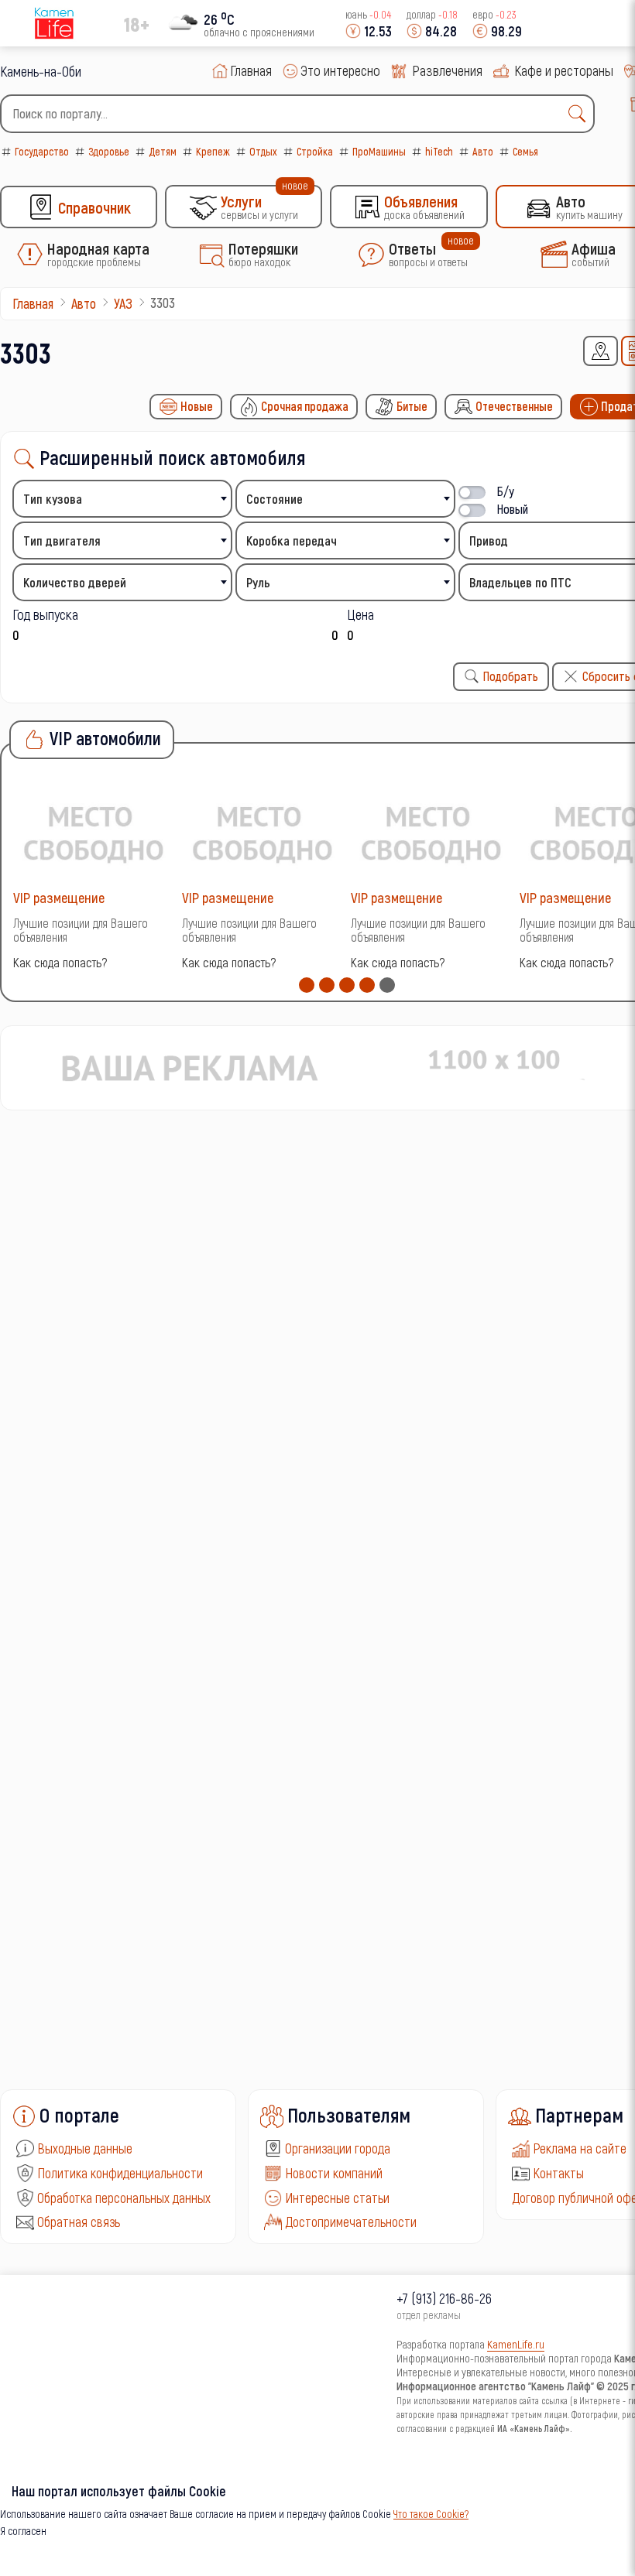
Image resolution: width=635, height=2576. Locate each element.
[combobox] (297, 114)
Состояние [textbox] (275, 499)
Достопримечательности (351, 2222)
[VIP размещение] (94, 832)
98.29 (506, 31)
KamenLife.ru (516, 2344)
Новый (513, 509)
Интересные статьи (337, 2198)
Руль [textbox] (258, 582)
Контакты (558, 2173)
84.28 (441, 31)
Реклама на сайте (580, 2148)
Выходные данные (85, 2148)
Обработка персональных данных (124, 2198)
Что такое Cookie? (431, 2514)
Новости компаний (334, 2173)
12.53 (378, 31)
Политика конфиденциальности (120, 2173)
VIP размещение (59, 897)
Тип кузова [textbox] (53, 499)
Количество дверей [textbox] (75, 582)
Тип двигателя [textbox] (62, 541)
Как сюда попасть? (60, 962)
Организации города (338, 2148)
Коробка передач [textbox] (292, 541)
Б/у (506, 491)
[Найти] (581, 114)
